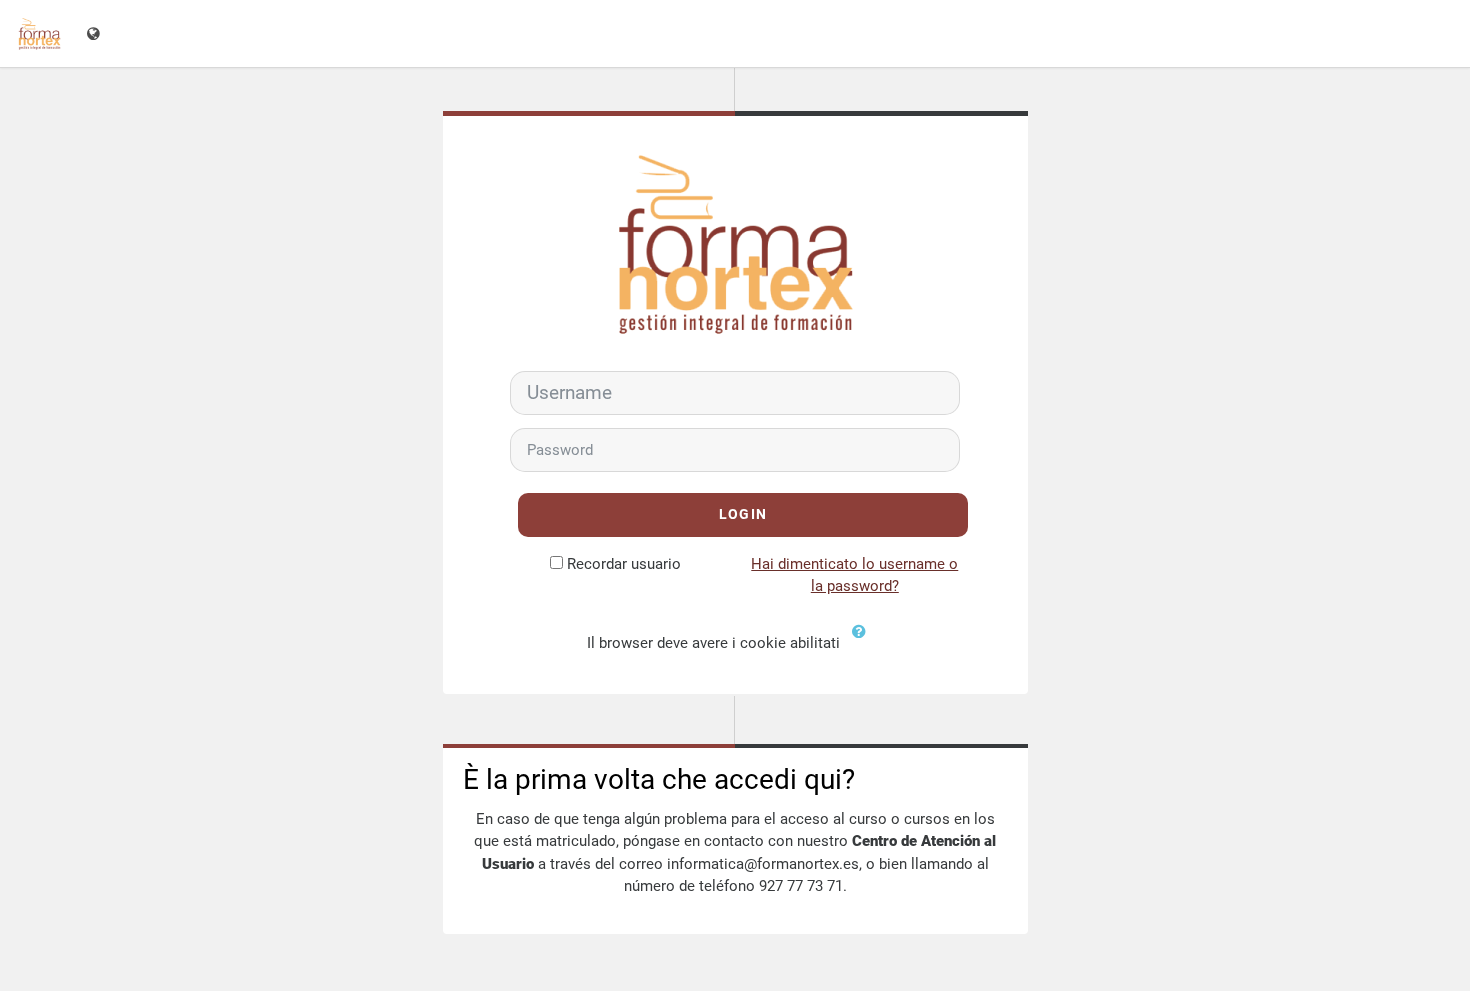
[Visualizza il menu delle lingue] (95, 33)
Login (743, 514)
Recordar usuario (624, 564)
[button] (864, 644)
